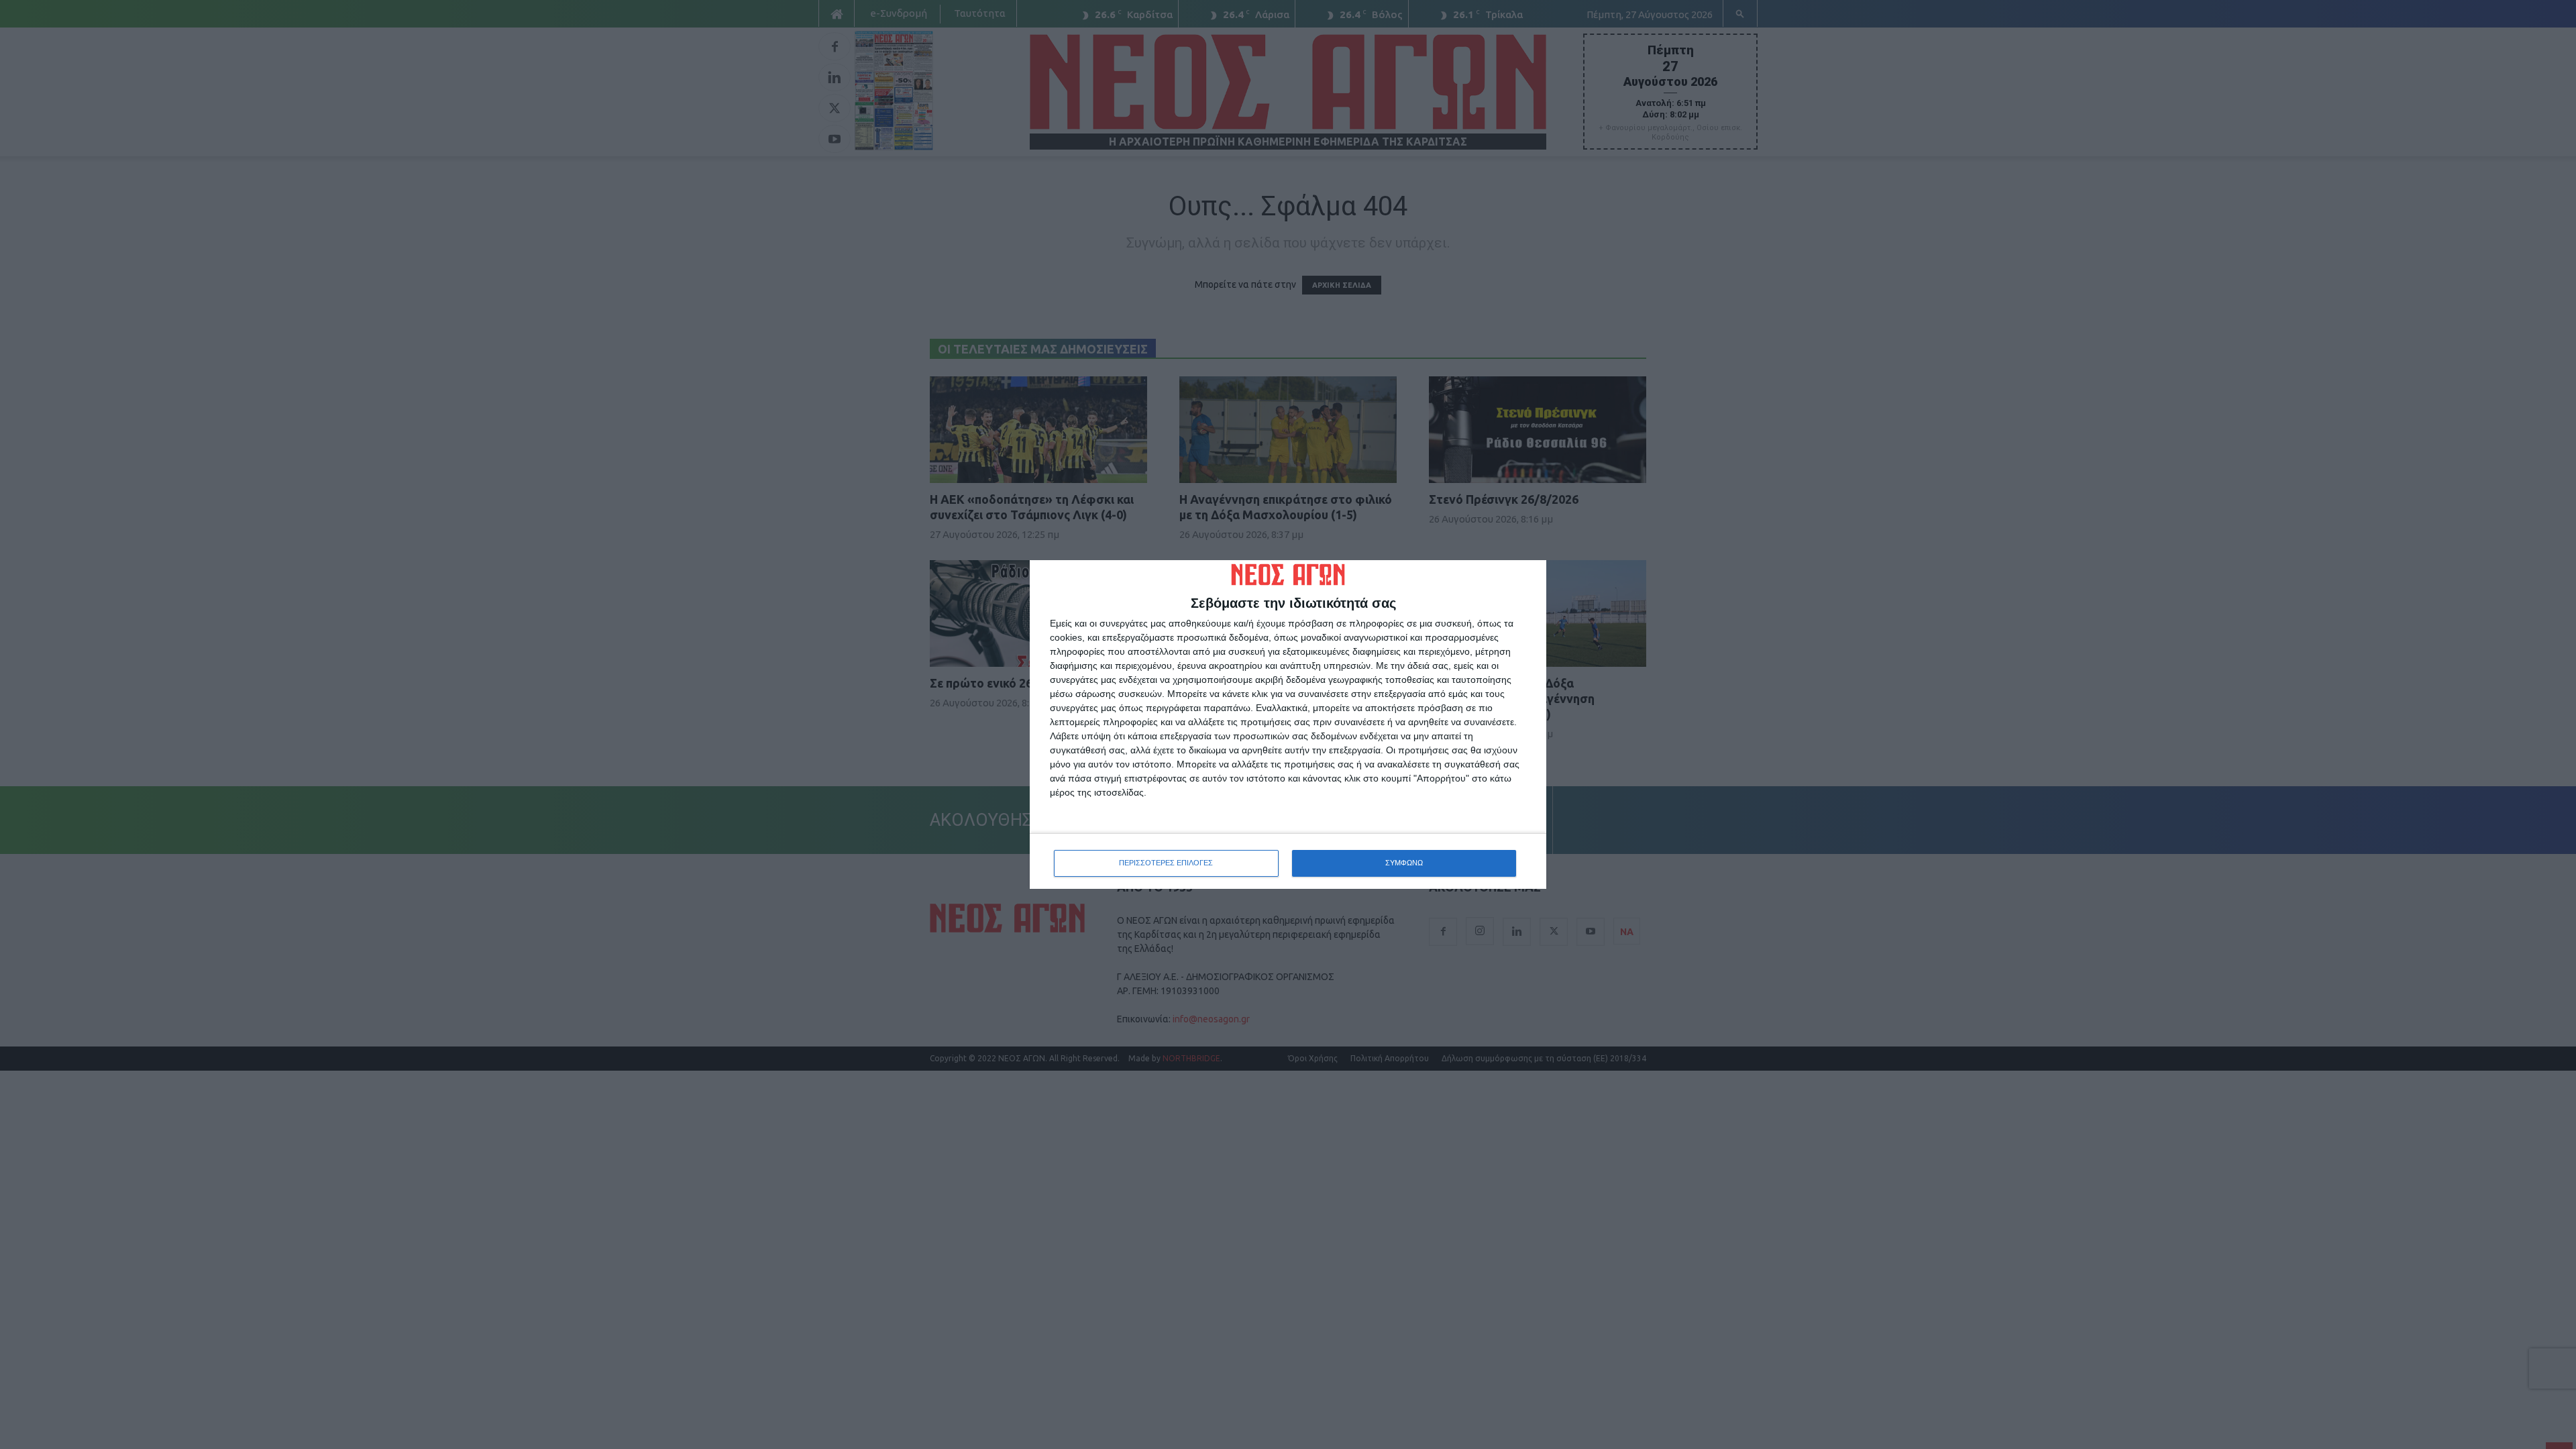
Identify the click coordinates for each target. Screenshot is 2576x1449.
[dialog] (1288, 724)
